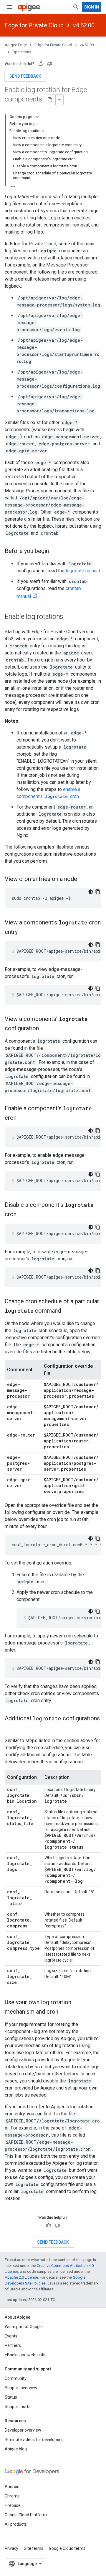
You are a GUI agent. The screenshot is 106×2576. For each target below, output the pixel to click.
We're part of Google (24, 2327)
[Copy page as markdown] (50, 100)
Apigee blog (16, 2449)
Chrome (12, 2496)
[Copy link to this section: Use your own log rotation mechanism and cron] (64, 2012)
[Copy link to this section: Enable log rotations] (69, 617)
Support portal (18, 2407)
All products (16, 2524)
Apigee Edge (16, 45)
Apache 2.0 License (21, 2277)
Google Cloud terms (67, 2548)
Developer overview (23, 2430)
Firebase (13, 2505)
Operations (22, 52)
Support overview (21, 2388)
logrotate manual (83, 571)
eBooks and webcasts (25, 2355)
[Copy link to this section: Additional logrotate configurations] (11, 1728)
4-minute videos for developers (34, 2440)
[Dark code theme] (91, 892)
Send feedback (25, 76)
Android (12, 2487)
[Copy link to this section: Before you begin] (55, 551)
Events (11, 2336)
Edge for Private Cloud (34, 25)
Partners (13, 2345)
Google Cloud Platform (26, 2515)
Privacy (11, 2548)
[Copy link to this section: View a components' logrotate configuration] (45, 1029)
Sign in (92, 7)
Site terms (34, 2548)
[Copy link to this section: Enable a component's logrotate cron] (22, 1118)
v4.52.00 (84, 25)
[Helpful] (41, 64)
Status (11, 2397)
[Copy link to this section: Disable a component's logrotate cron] (22, 1215)
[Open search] (76, 7)
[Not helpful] (50, 64)
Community (16, 2378)
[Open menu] (9, 7)
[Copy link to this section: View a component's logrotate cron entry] (24, 932)
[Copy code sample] (98, 892)
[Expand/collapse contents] (37, 117)
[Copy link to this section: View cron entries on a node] (83, 879)
